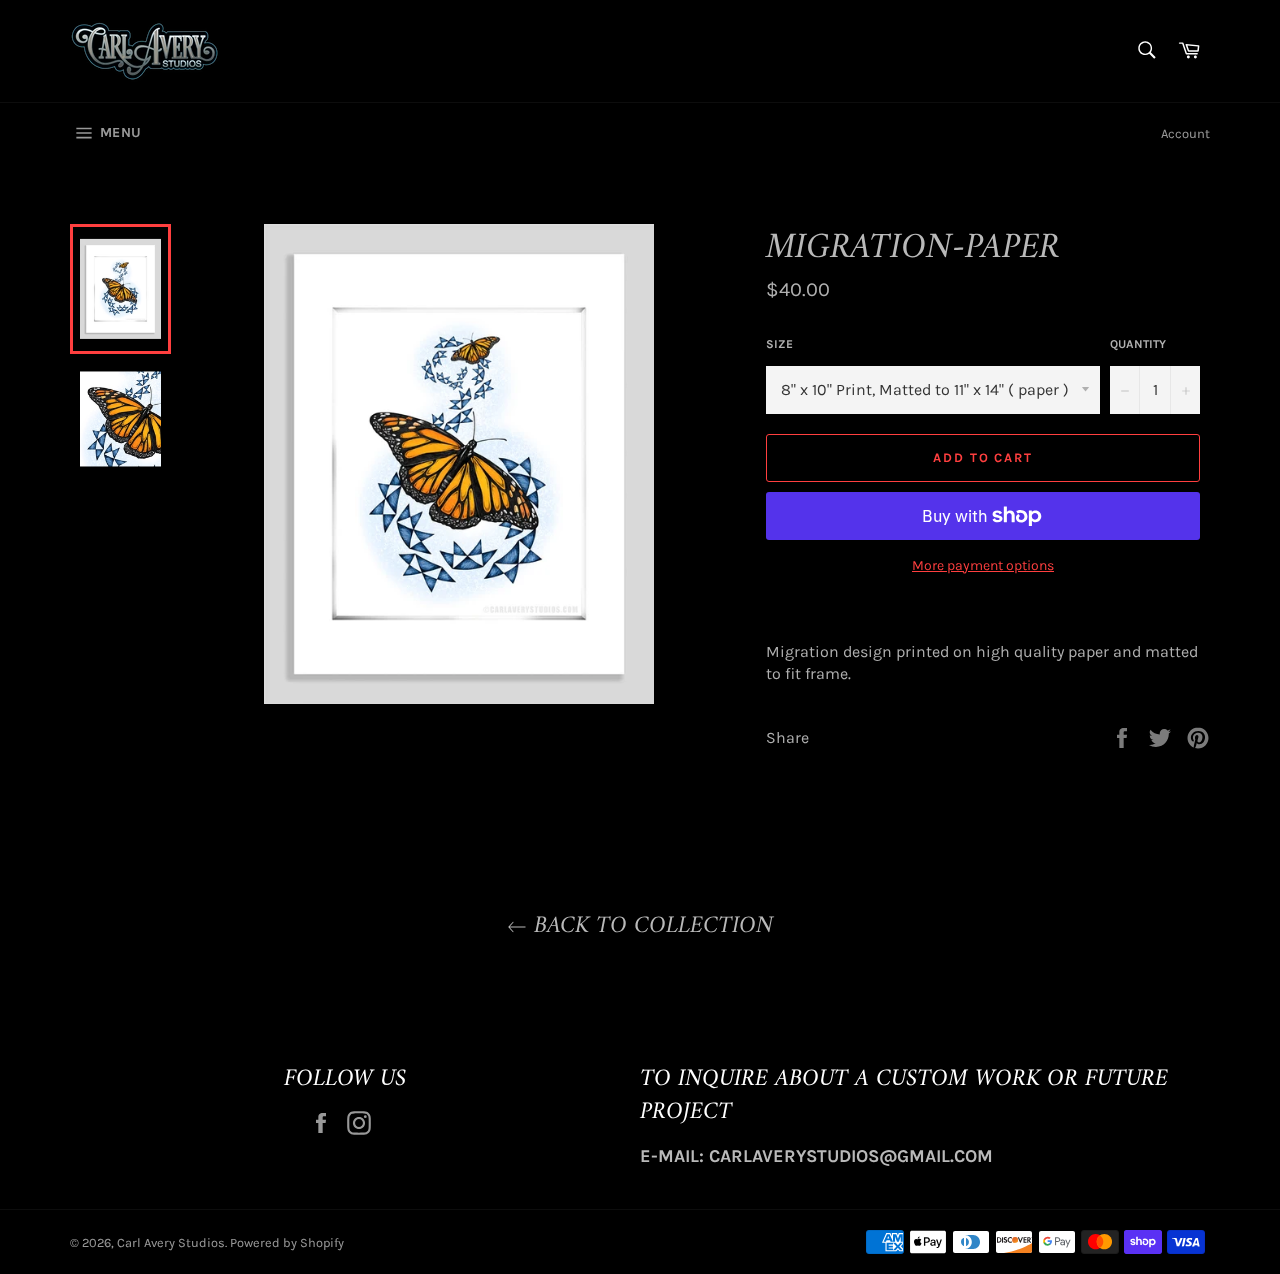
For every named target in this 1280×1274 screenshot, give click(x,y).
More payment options (983, 565)
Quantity (1138, 344)
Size (779, 344)
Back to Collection (650, 926)
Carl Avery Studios (171, 1242)
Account (1185, 133)
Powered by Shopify (287, 1242)
